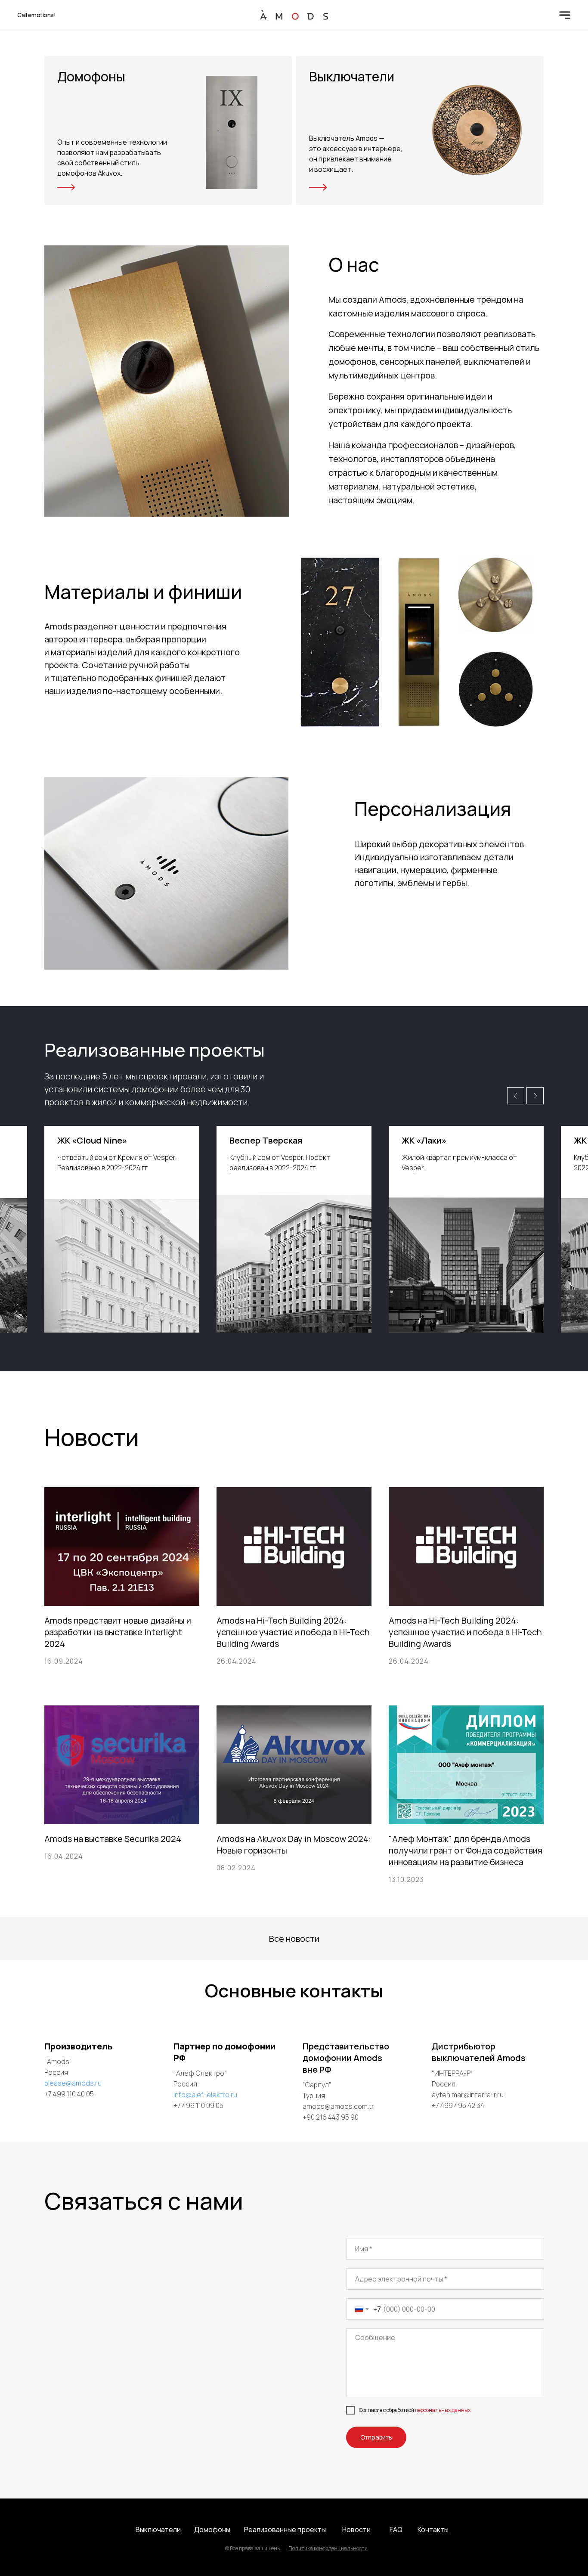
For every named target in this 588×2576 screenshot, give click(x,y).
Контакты (433, 2530)
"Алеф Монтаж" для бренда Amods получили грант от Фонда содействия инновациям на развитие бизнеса (466, 1850)
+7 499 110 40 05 (69, 2094)
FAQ (396, 2530)
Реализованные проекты (285, 2530)
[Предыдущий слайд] (516, 1096)
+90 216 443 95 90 (331, 2117)
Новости (356, 2530)
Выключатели (158, 2530)
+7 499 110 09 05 (198, 2105)
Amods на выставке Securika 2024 (113, 1839)
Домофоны (212, 2530)
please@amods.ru (73, 2083)
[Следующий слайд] (535, 1096)
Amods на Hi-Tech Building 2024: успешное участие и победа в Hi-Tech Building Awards (293, 1632)
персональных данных (443, 2410)
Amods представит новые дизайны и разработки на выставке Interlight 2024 (118, 1632)
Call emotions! (36, 15)
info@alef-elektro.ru (205, 2095)
